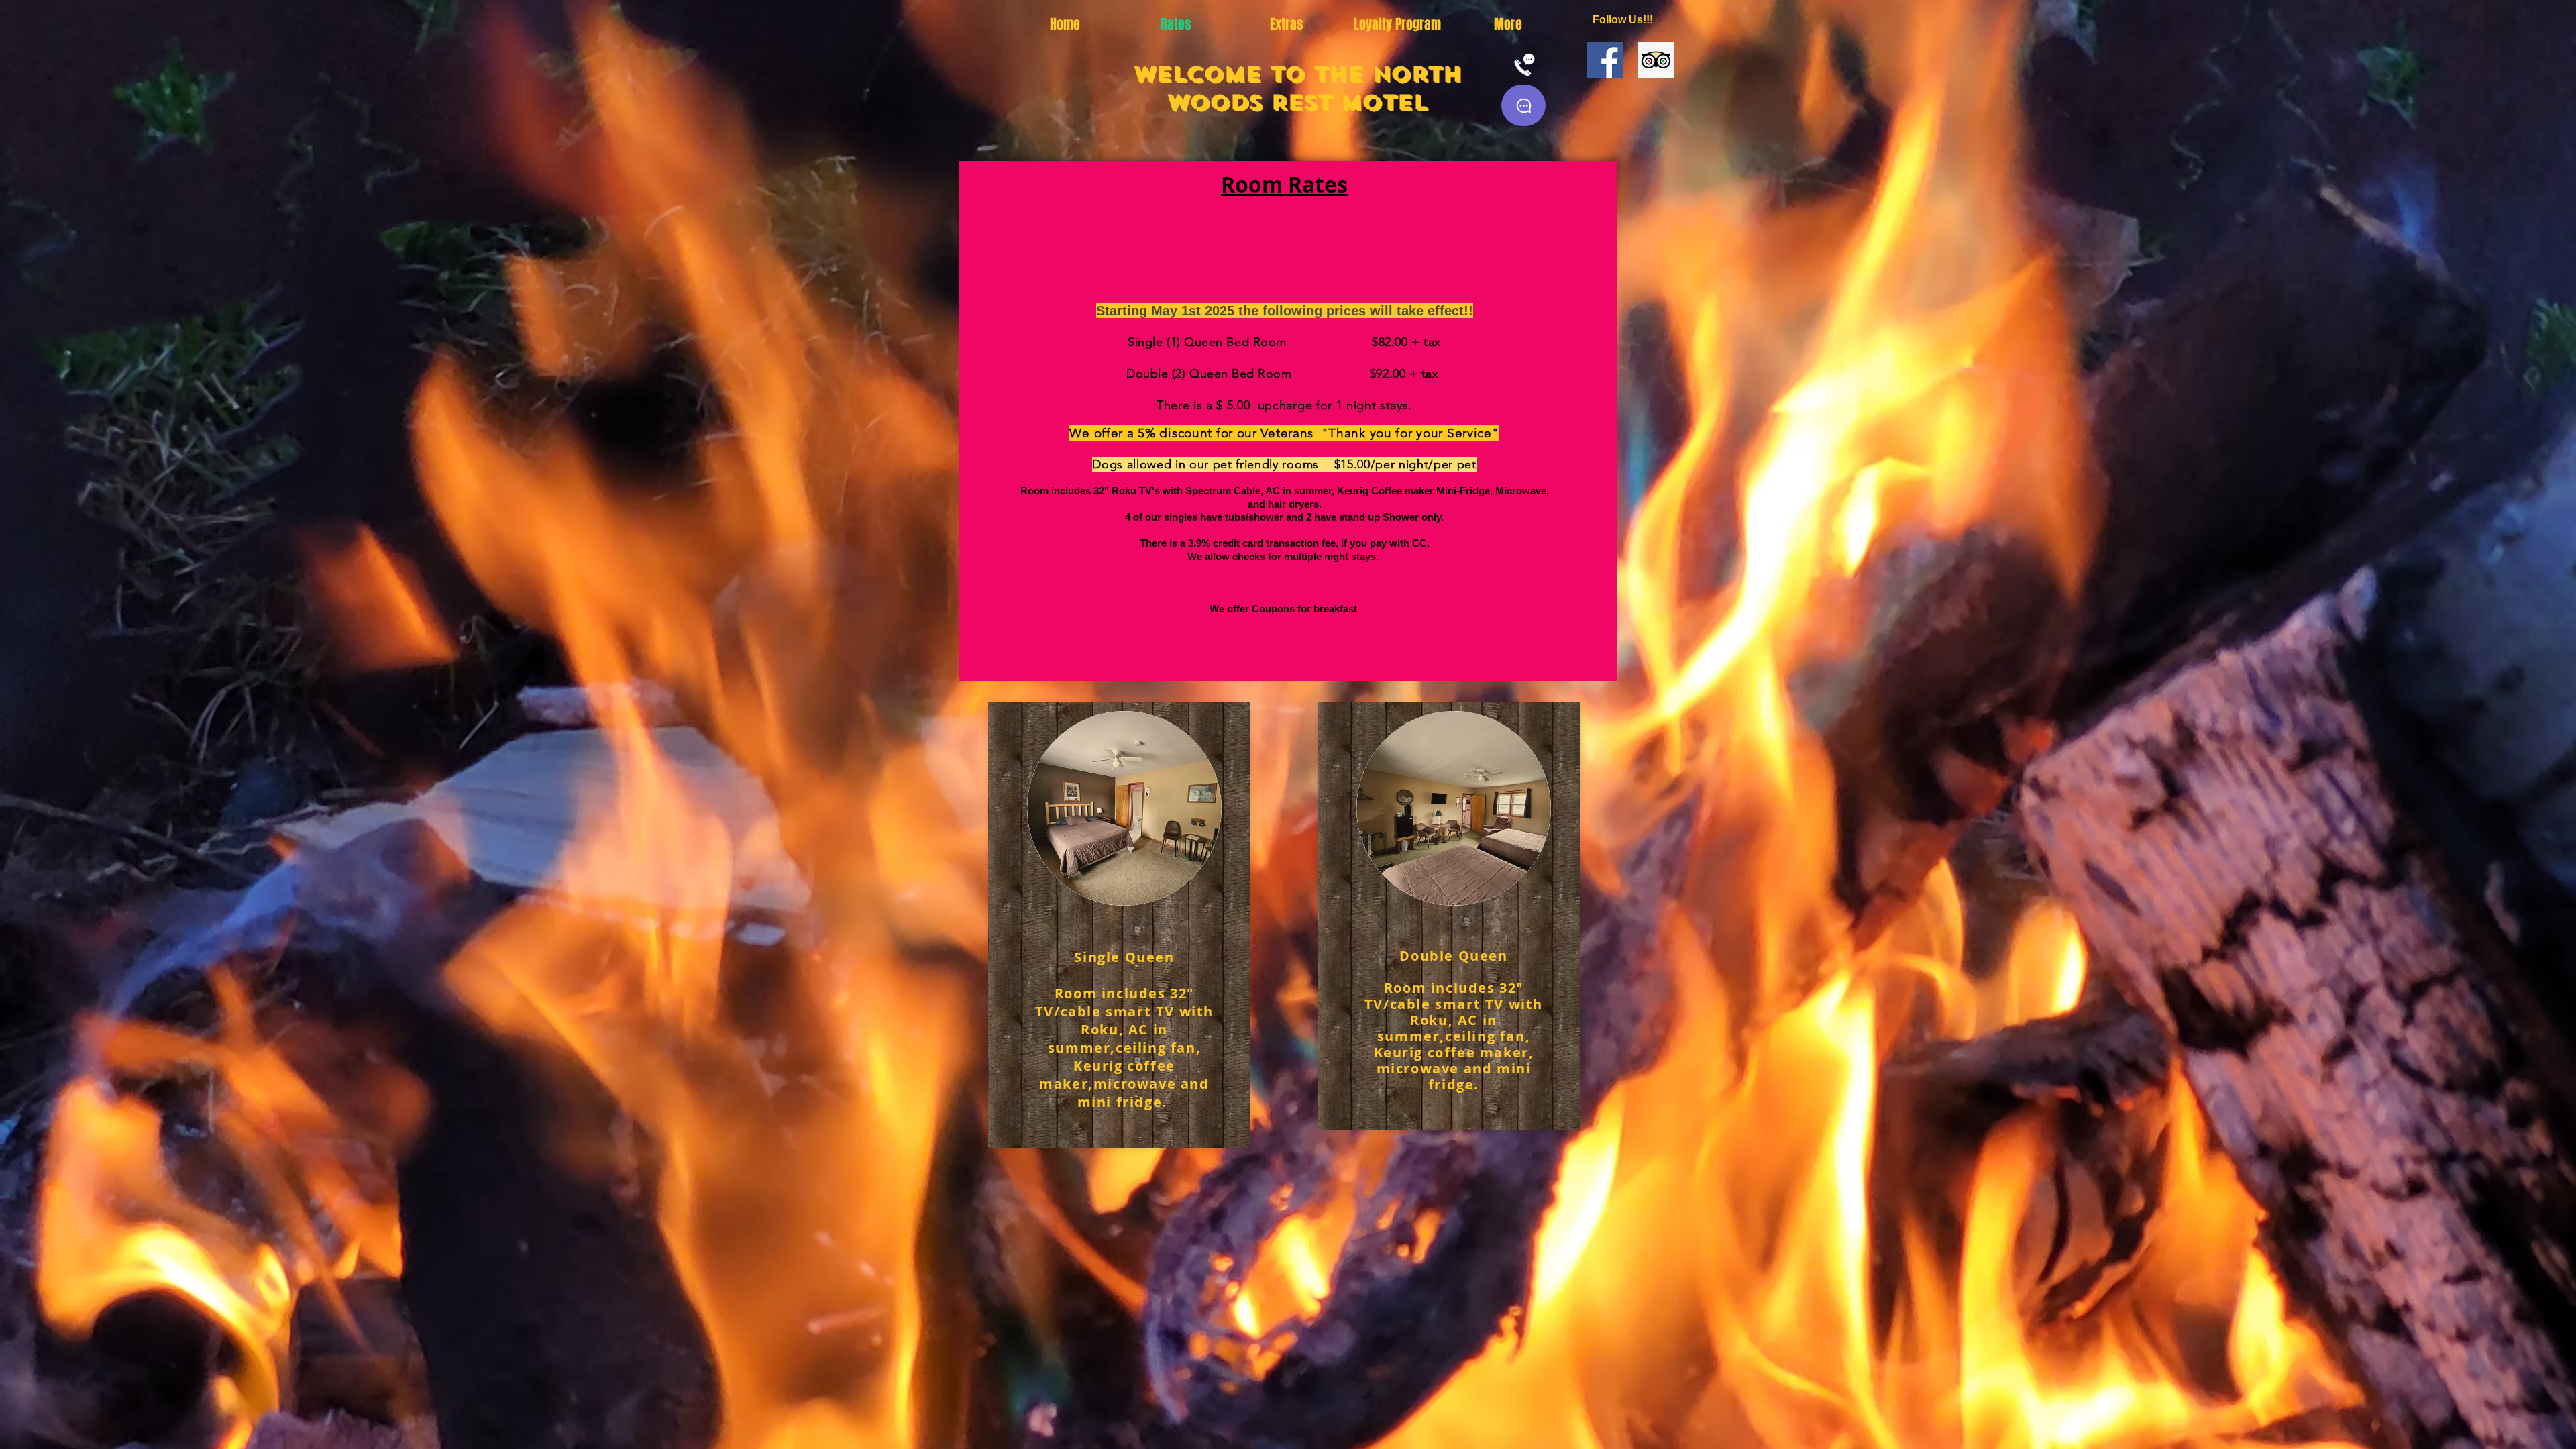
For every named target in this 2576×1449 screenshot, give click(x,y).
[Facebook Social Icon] (1605, 60)
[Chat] (1523, 105)
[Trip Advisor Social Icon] (1656, 60)
